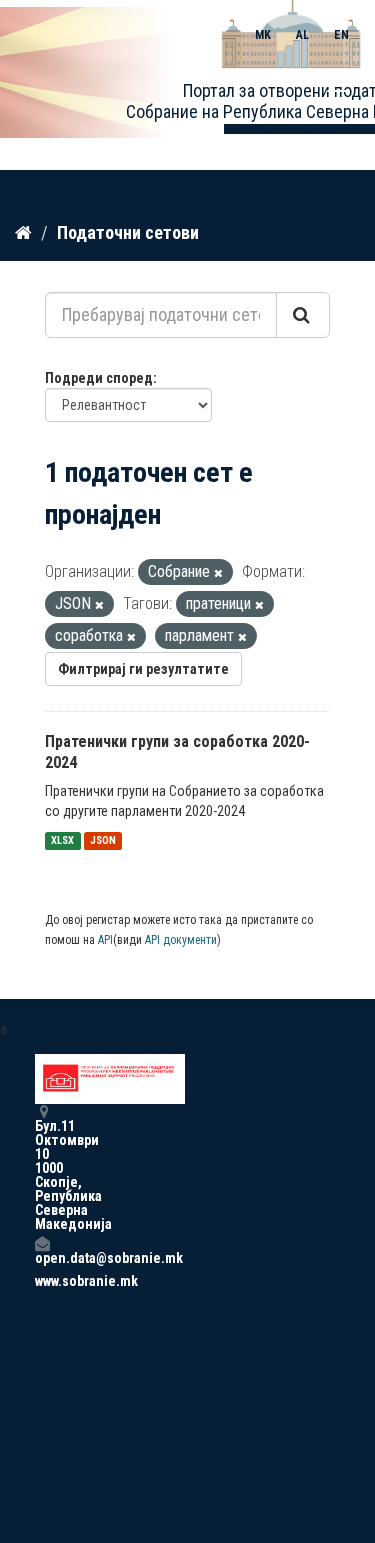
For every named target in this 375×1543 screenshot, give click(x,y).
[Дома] (23, 232)
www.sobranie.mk (42, 1281)
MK (263, 35)
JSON (103, 840)
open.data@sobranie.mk (42, 1257)
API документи (181, 940)
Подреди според (99, 378)
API (105, 940)
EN (341, 35)
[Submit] (303, 315)
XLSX (62, 840)
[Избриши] (218, 573)
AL (302, 35)
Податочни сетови (128, 232)
